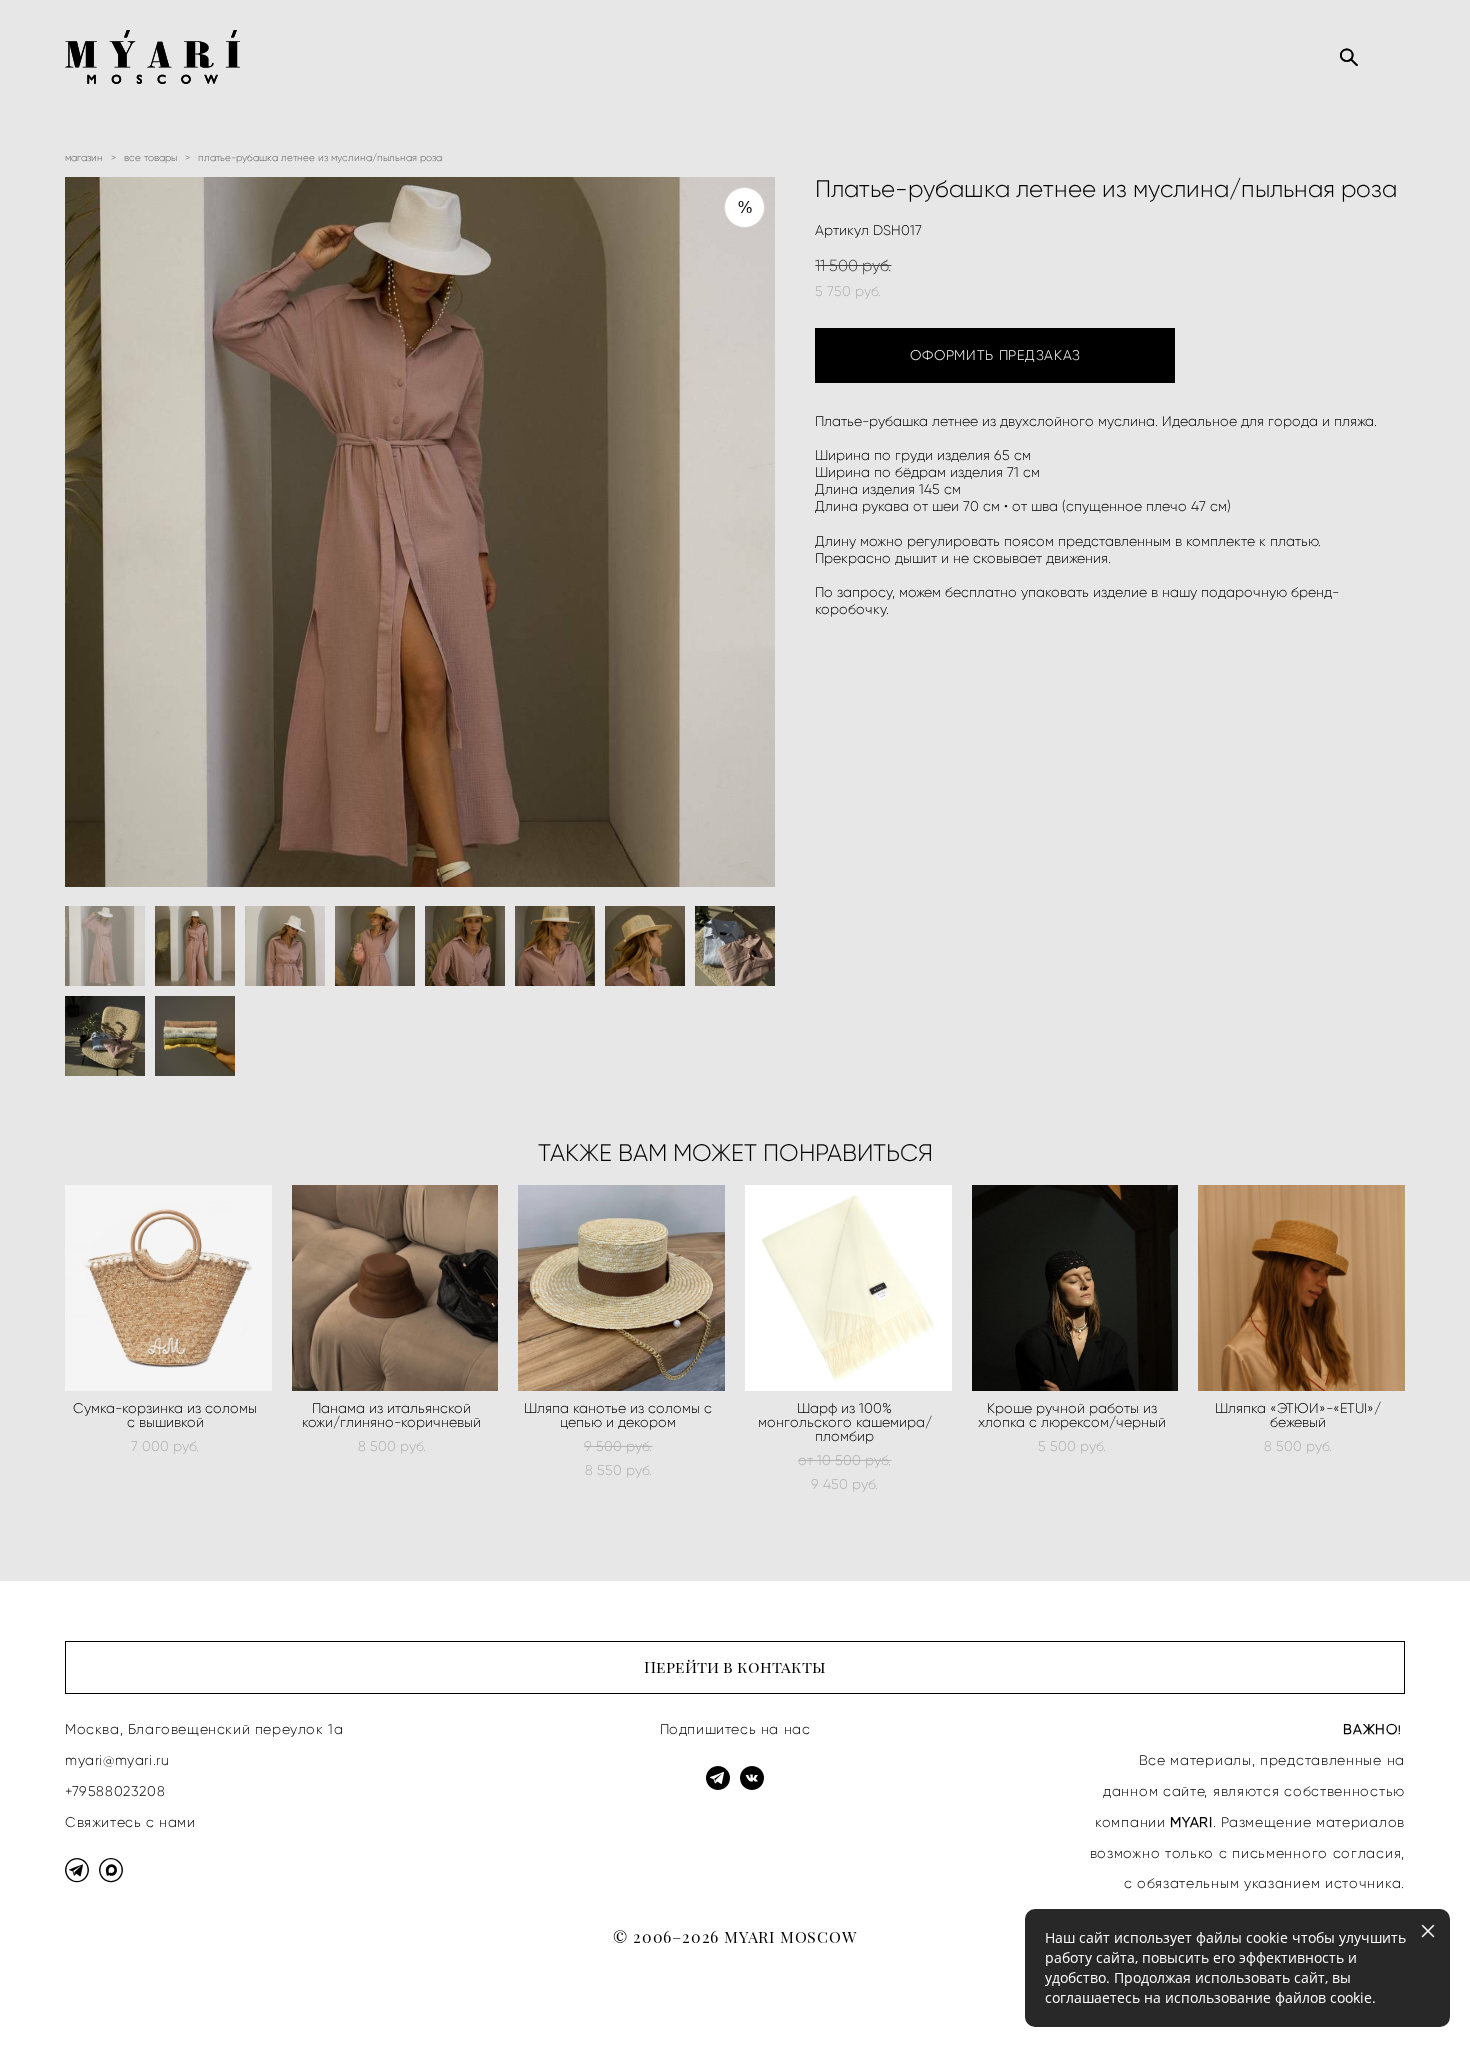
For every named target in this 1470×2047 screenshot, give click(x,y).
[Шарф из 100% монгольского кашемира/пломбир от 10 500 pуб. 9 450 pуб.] (848, 1288)
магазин (84, 157)
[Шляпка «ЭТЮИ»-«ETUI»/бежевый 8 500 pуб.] (1301, 1288)
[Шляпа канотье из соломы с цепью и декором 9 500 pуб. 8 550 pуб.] (621, 1288)
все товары (150, 157)
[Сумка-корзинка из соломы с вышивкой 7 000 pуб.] (168, 1288)
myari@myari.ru (117, 1760)
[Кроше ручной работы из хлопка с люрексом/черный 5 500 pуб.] (1075, 1288)
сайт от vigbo (105, 1999)
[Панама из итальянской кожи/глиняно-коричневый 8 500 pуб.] (395, 1288)
